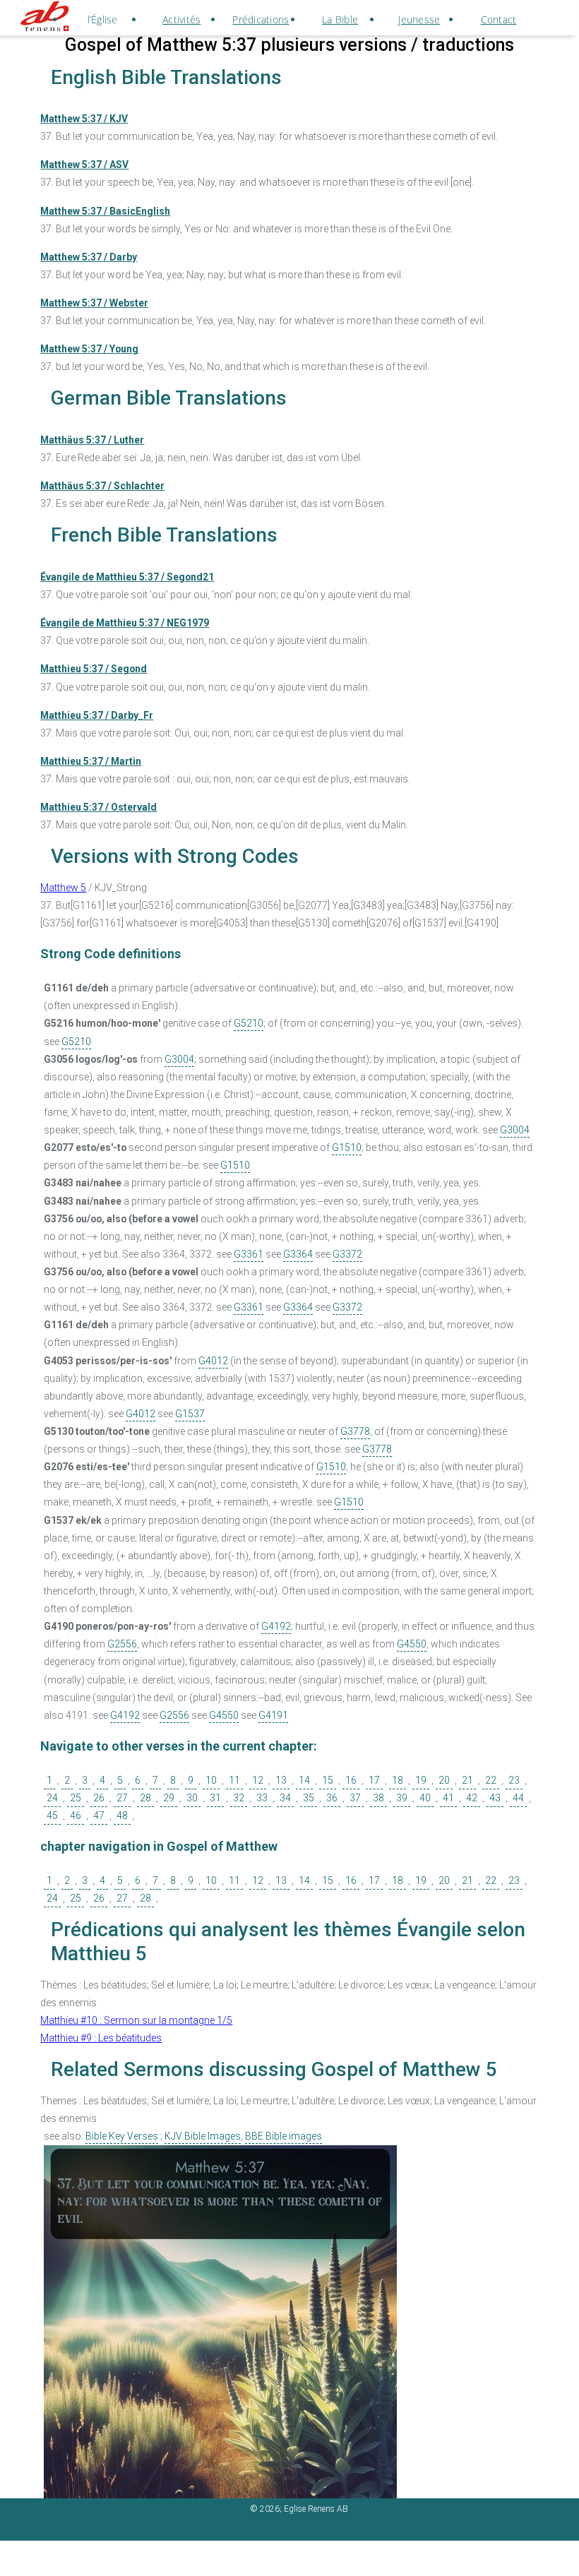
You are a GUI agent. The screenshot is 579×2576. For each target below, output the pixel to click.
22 (491, 1780)
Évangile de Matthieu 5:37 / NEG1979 (125, 623)
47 (99, 1815)
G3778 (355, 1431)
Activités (181, 19)
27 (122, 1798)
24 (52, 1798)
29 (169, 1798)
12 (258, 1780)
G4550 (412, 1644)
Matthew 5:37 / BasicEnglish (105, 211)
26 (99, 1798)
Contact (499, 19)
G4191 (273, 1715)
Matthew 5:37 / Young (89, 349)
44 (518, 1798)
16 (351, 1780)
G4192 (276, 1626)
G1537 (190, 1414)
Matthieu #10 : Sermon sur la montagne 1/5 (136, 2020)
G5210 (249, 1023)
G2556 (122, 1644)
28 (145, 1798)
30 (192, 1798)
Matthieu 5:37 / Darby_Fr (97, 715)
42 (472, 1798)
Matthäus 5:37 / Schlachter (102, 486)
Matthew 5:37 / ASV (84, 165)
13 (281, 1780)
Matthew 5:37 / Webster (94, 303)
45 (52, 1815)
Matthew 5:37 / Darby (89, 257)
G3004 (179, 1059)
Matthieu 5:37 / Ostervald (99, 807)
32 (239, 1798)
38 (378, 1798)
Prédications (261, 19)
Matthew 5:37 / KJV (84, 119)
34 (285, 1798)
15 (328, 1780)
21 (467, 1780)
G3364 (298, 1254)
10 (211, 1780)
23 (514, 1780)
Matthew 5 (63, 888)
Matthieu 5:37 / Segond (94, 669)
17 (374, 1780)
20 (444, 1780)
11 (234, 1780)
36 (332, 1798)
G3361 (249, 1254)
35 (309, 1798)
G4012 (213, 1361)
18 (398, 1780)
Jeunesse (419, 19)
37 (355, 1798)
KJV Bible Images (203, 2136)
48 (122, 1815)
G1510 (347, 1147)
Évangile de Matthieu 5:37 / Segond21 (127, 577)
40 (425, 1798)
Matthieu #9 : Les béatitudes (101, 2038)
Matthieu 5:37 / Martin (91, 761)
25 (76, 1798)
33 (262, 1798)
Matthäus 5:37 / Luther (92, 440)
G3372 (347, 1254)
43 (495, 1798)
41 (448, 1798)
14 (304, 1780)
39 (402, 1798)
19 (421, 1780)
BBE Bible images (283, 2136)
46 (76, 1815)
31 (215, 1798)
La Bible (340, 19)
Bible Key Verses (122, 2136)
